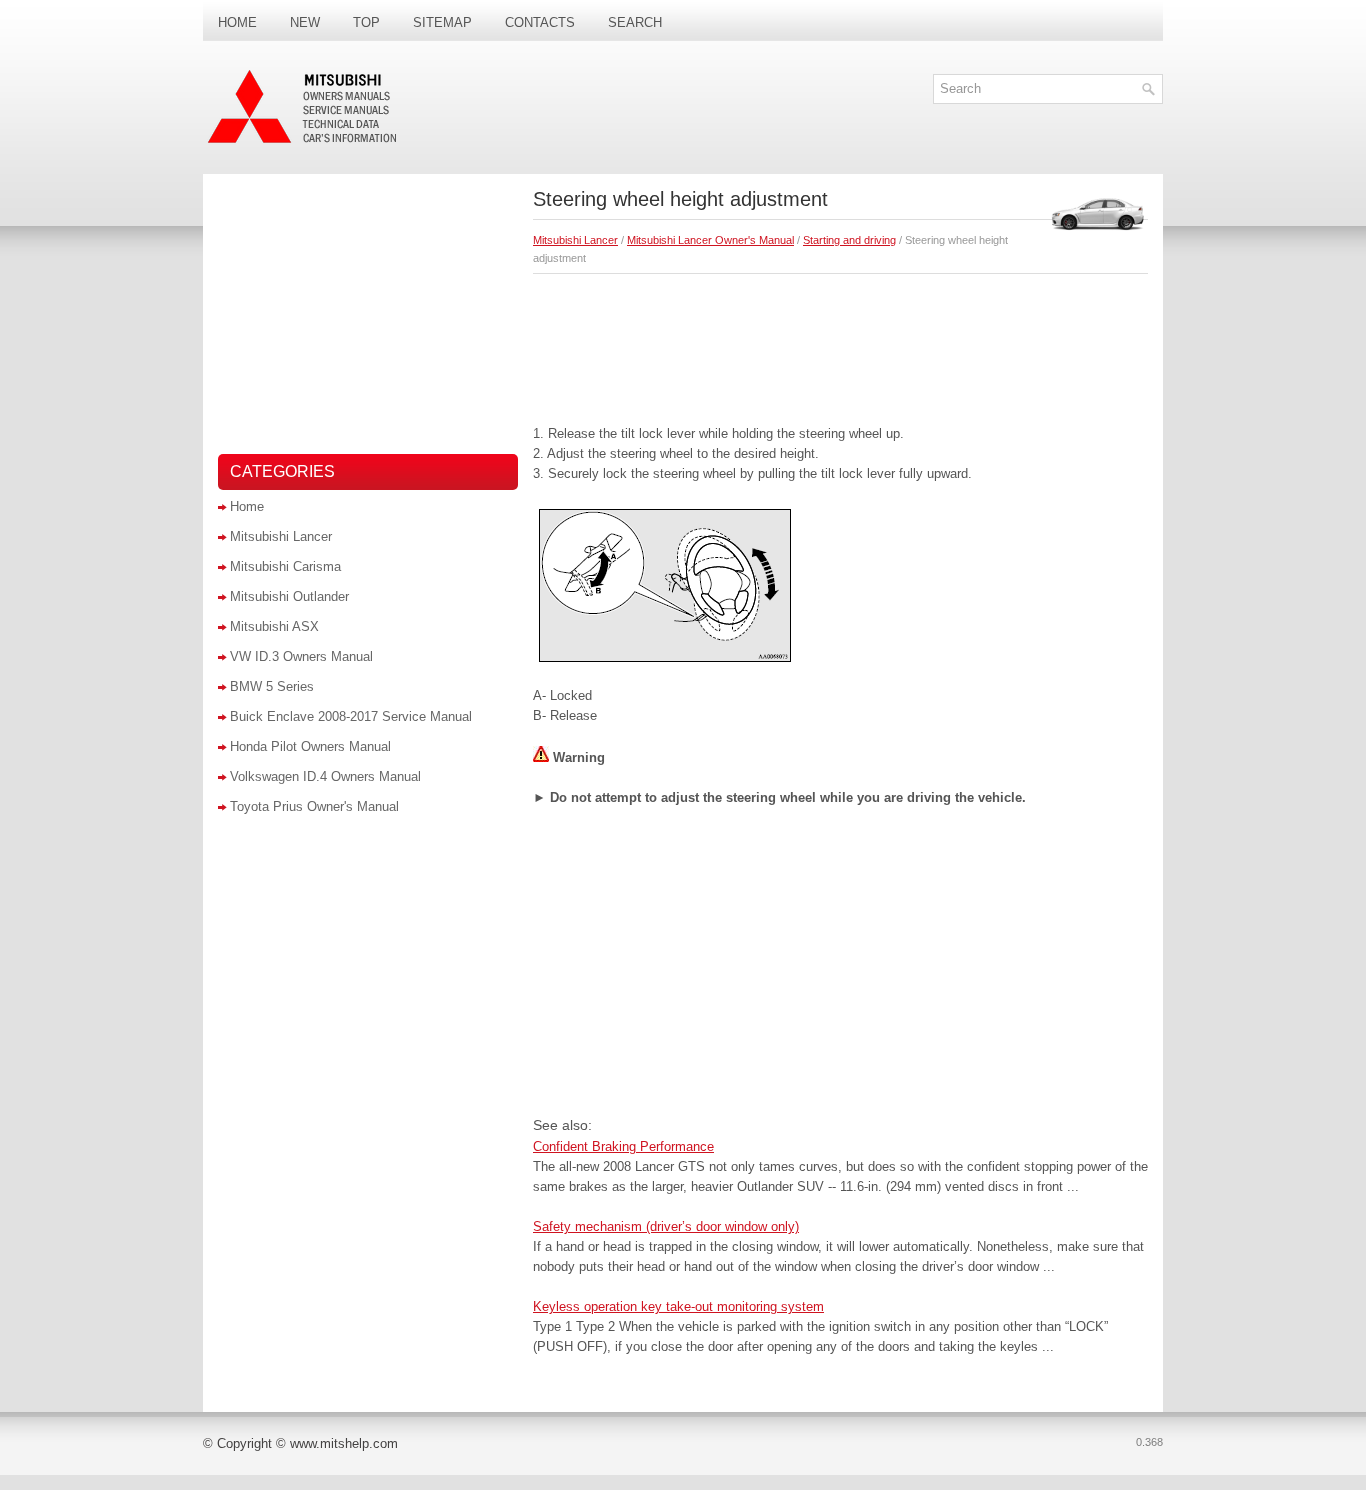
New (305, 22)
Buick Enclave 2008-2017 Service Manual (351, 716)
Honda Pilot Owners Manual (310, 746)
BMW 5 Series (272, 686)
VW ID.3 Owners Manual (301, 656)
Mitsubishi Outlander (289, 596)
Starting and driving (849, 240)
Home (237, 22)
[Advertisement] (840, 344)
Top (366, 22)
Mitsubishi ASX (274, 626)
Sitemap (442, 22)
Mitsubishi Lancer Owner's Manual (710, 240)
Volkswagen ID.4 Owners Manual (325, 776)
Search (635, 22)
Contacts (540, 22)
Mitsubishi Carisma (285, 566)
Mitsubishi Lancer (575, 240)
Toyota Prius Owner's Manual (314, 806)
